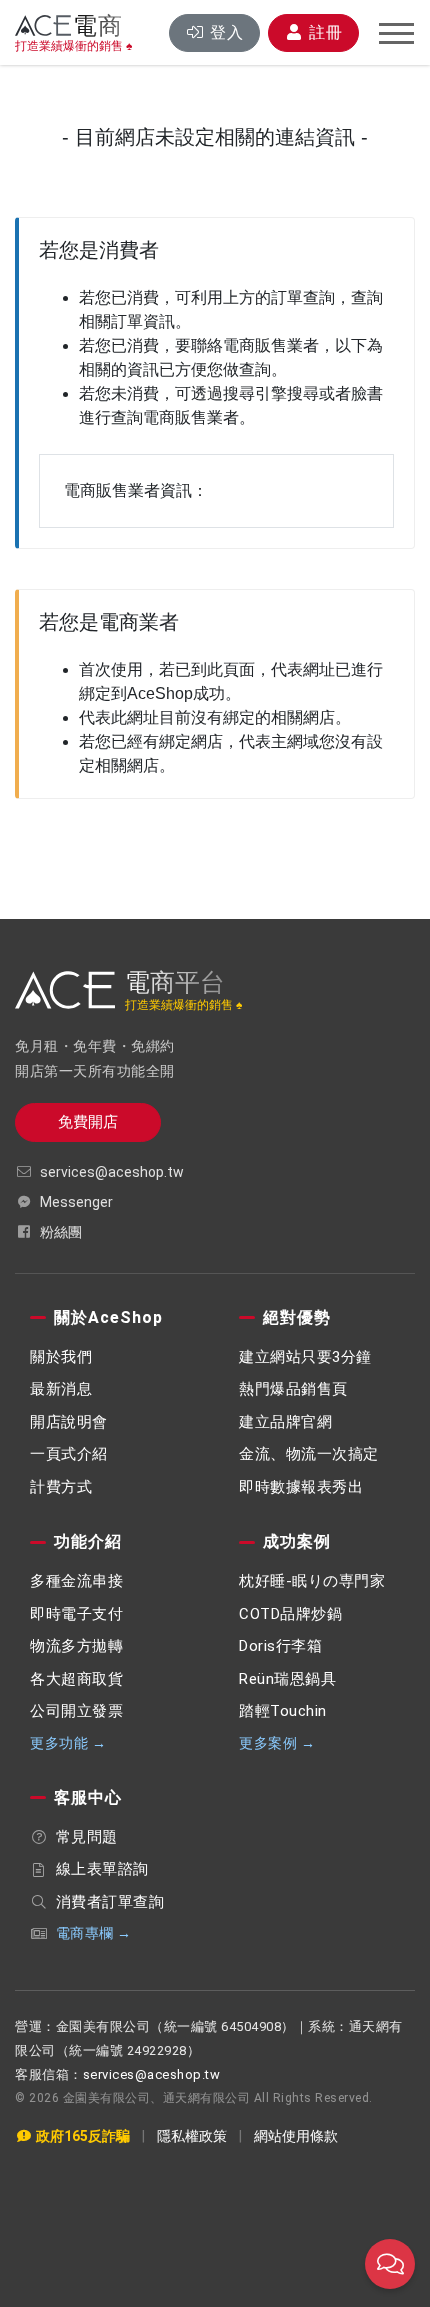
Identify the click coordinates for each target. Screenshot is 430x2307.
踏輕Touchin (283, 1711)
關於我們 (61, 1357)
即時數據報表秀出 (301, 1487)
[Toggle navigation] (396, 34)
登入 (227, 32)
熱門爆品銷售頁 (293, 1389)
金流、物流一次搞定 (309, 1454)
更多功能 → (68, 1743)
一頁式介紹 (69, 1454)
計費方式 (61, 1487)
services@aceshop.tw (112, 1172)
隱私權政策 (192, 2136)
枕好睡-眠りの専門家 (312, 1581)
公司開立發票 (76, 1711)
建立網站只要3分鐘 (305, 1357)
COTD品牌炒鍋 (290, 1614)
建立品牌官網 (285, 1422)
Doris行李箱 (280, 1646)
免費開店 (88, 1122)
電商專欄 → (94, 1933)
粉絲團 (61, 1232)
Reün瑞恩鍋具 (287, 1679)
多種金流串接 (76, 1581)
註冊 (323, 32)
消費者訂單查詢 (110, 1902)
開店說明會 (69, 1422)
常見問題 (87, 1837)
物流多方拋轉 (76, 1646)
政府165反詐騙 (81, 2136)
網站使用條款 (296, 2136)
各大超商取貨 (76, 1679)
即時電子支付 (76, 1614)
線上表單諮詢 (102, 1869)
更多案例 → (277, 1743)
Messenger (76, 1202)
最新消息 (61, 1389)
